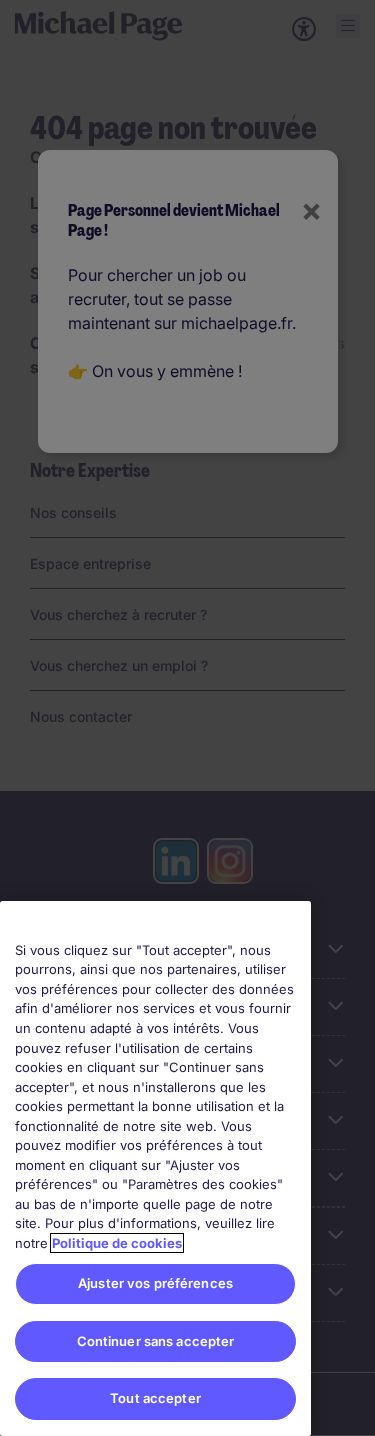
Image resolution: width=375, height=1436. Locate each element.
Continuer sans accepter (156, 1341)
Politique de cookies (117, 1243)
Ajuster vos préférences (155, 1283)
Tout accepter (155, 1398)
